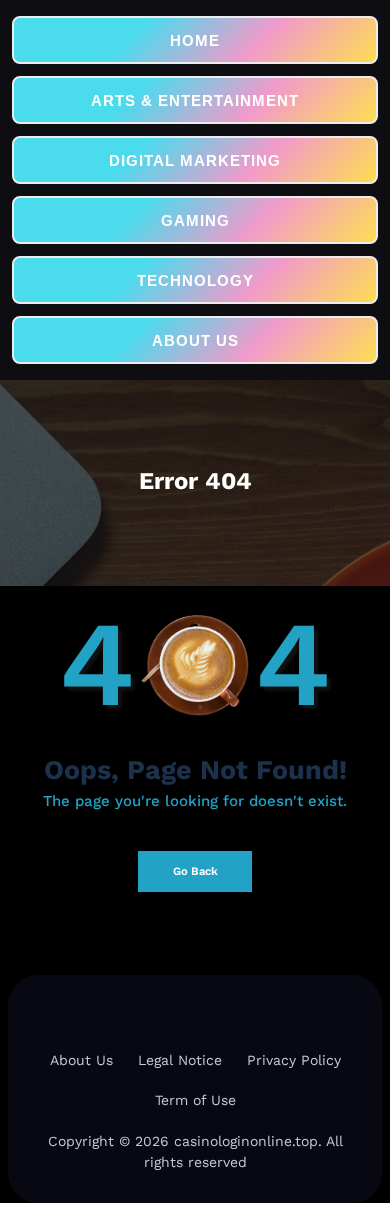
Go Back (195, 871)
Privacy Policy (294, 1060)
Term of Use (195, 1100)
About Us (81, 1060)
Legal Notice (180, 1060)
